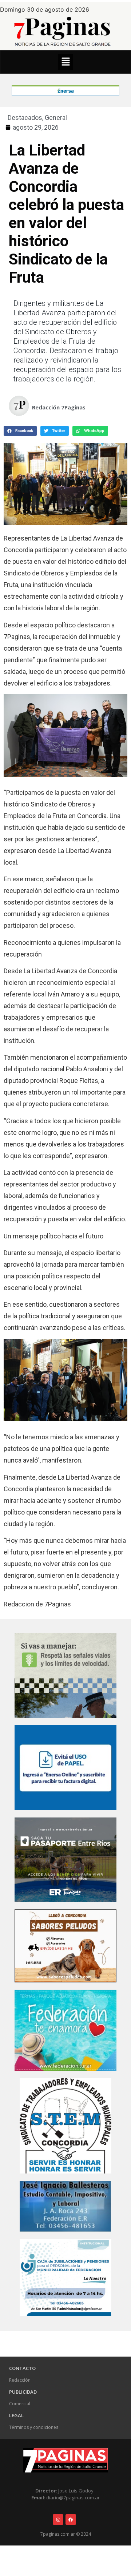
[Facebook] (71, 2520)
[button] (65, 62)
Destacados (25, 118)
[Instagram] (58, 2520)
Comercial (20, 2404)
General (56, 118)
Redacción (20, 2380)
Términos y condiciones (34, 2427)
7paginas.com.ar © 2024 (66, 2534)
